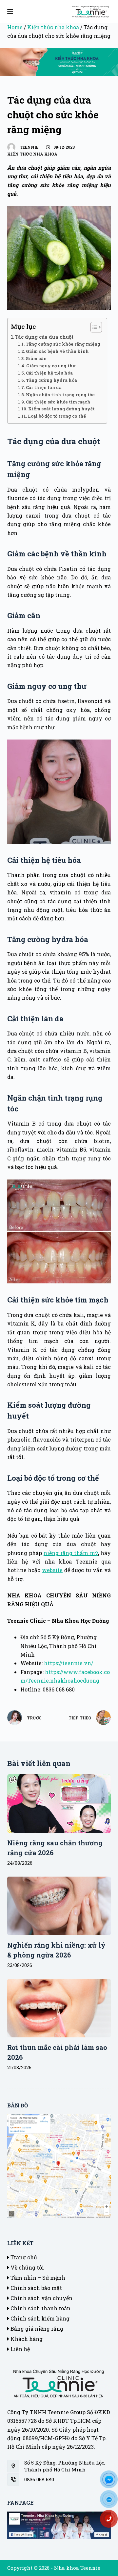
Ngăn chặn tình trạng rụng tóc (60, 395)
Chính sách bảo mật (36, 2288)
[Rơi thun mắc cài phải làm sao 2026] (59, 2008)
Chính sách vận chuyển (41, 2298)
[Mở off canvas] (10, 12)
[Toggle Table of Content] (93, 327)
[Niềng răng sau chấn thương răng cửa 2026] (59, 1804)
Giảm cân (36, 358)
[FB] (111, 2482)
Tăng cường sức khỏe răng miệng (63, 344)
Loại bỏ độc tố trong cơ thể (57, 416)
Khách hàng (26, 2339)
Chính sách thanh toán (40, 2308)
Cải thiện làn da (44, 387)
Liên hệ (20, 2349)
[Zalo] (111, 2501)
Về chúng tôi (27, 2267)
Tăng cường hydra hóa (51, 380)
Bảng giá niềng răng (36, 2329)
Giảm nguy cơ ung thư (51, 366)
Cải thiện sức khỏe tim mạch (58, 402)
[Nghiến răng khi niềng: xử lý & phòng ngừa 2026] (59, 1906)
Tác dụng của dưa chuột (44, 337)
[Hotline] (111, 2521)
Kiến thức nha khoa (53, 27)
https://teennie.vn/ (69, 1663)
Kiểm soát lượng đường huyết (61, 409)
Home (15, 27)
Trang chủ (23, 2257)
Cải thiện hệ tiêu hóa (49, 373)
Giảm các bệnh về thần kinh (57, 351)
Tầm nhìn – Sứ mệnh (37, 2278)
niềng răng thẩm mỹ (71, 1553)
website (52, 1570)
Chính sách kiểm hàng (39, 2318)
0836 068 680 (39, 2479)
